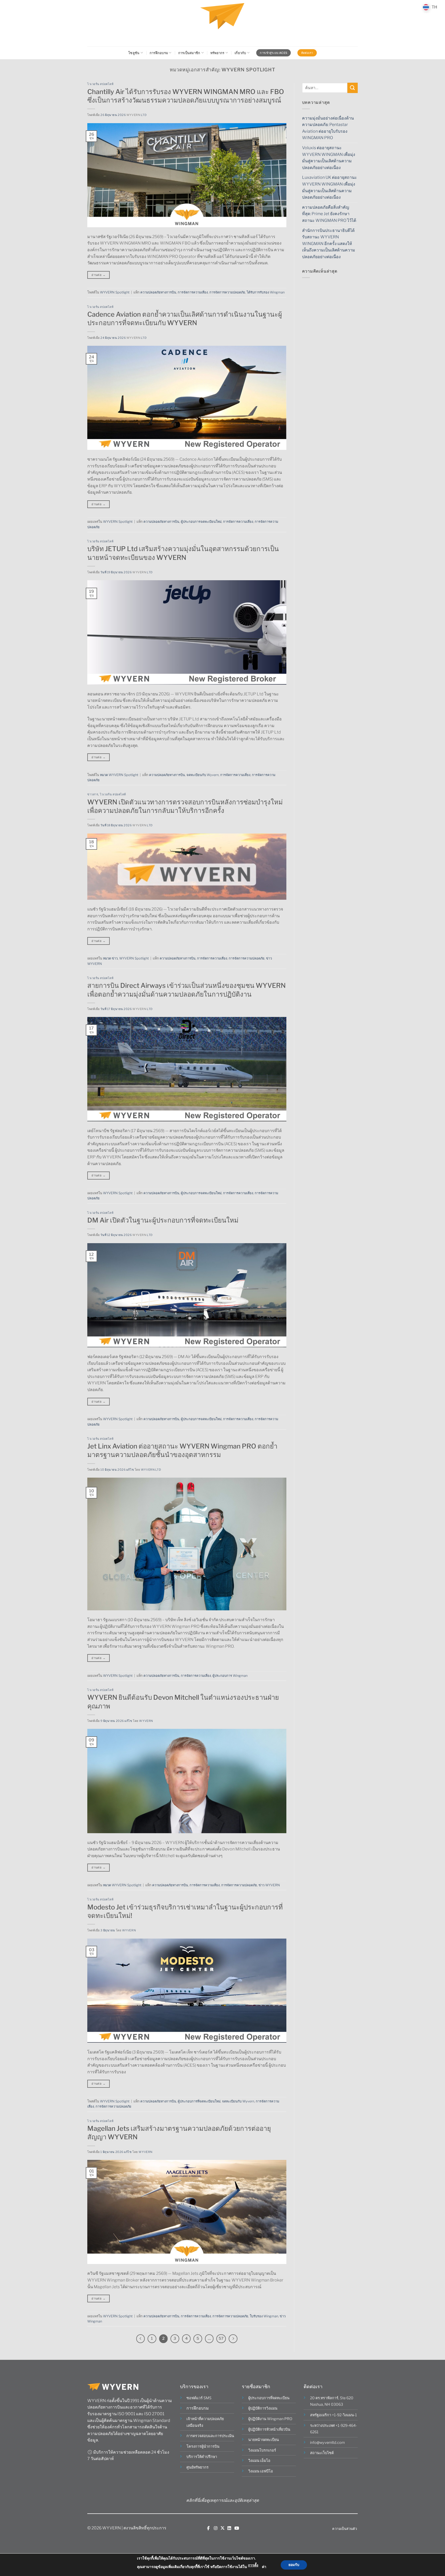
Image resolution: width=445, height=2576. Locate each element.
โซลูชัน (134, 53)
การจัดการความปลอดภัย (227, 292)
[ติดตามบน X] (222, 2528)
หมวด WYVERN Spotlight (119, 775)
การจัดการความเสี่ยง (193, 292)
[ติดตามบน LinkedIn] (229, 2528)
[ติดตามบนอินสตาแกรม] (216, 2528)
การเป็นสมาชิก (189, 53)
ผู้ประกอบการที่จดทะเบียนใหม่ (199, 2101)
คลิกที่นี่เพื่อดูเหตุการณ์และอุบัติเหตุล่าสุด (222, 2500)
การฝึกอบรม (159, 53)
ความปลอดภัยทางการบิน (158, 292)
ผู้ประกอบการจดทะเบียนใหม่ (201, 522)
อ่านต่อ (99, 275)
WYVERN (146, 1721)
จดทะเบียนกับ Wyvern (203, 775)
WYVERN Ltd (151, 1470)
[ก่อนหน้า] (141, 2339)
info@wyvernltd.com (327, 2443)
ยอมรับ (294, 2565)
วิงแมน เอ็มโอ (259, 2461)
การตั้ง (253, 2565)
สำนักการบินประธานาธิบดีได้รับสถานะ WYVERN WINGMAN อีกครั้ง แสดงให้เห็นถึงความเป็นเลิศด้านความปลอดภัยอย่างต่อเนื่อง (329, 244)
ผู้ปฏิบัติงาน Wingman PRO (270, 2419)
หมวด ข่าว (110, 958)
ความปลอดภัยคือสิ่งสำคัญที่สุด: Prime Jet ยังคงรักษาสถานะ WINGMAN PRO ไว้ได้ (329, 214)
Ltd (144, 115)
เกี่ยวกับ (240, 53)
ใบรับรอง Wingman (264, 2316)
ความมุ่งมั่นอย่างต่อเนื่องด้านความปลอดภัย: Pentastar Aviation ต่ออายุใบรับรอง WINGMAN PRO (328, 128)
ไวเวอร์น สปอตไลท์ (100, 84)
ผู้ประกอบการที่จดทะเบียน (269, 2398)
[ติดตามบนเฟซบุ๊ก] (208, 2528)
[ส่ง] (353, 88)
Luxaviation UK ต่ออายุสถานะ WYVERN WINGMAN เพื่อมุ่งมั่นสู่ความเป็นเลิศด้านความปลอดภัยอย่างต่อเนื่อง (330, 187)
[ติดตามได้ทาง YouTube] (237, 2528)
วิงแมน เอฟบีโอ (261, 2471)
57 (221, 2338)
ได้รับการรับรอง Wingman (266, 292)
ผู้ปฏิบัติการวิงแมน (263, 2408)
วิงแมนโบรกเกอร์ (262, 2450)
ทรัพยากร (217, 53)
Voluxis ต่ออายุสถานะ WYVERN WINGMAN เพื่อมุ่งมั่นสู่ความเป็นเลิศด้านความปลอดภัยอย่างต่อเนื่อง (329, 158)
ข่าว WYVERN (269, 1885)
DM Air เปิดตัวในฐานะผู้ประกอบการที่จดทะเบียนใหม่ (163, 1220)
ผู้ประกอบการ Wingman (230, 1676)
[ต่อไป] (233, 2339)
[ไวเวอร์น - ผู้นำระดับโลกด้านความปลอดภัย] (222, 23)
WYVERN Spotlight (115, 292)
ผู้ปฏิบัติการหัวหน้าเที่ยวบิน (269, 2429)
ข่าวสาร (93, 794)
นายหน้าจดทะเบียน (264, 2440)
